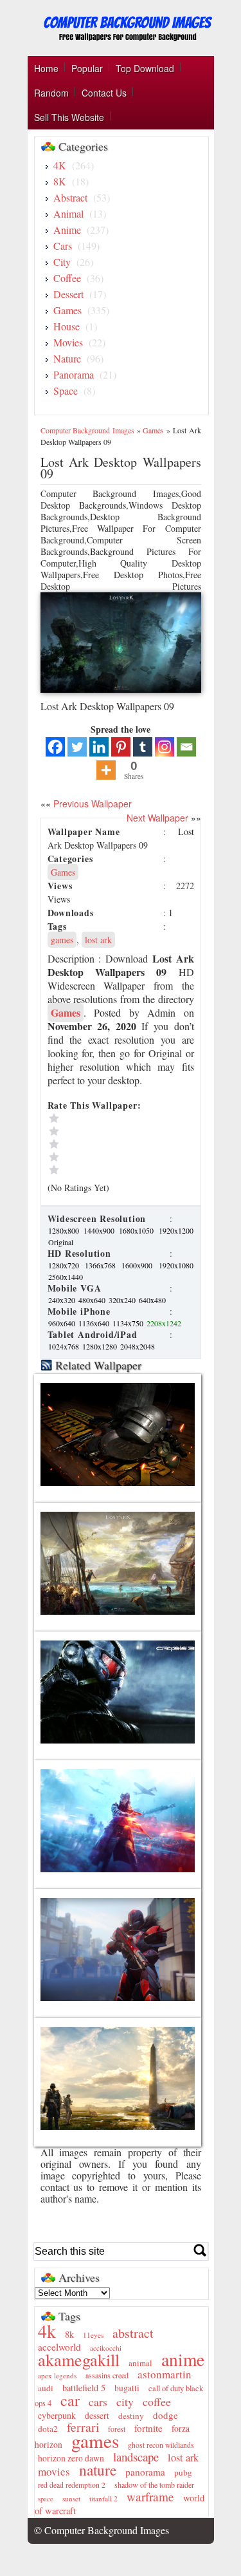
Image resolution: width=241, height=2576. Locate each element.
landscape (136, 2457)
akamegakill (79, 2359)
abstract (133, 2333)
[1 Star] (105, 1170)
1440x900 (101, 1230)
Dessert (68, 294)
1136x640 (95, 1323)
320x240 (123, 1300)
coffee (157, 2402)
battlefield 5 (84, 2388)
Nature (67, 358)
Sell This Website (69, 117)
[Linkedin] (99, 747)
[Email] (186, 747)
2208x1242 (164, 1323)
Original (61, 1242)
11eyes (93, 2335)
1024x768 (65, 1346)
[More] (106, 770)
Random (51, 93)
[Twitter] (77, 747)
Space (66, 390)
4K (60, 165)
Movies (68, 342)
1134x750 (129, 1323)
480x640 (93, 1300)
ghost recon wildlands (161, 2445)
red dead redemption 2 (72, 2485)
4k (47, 2331)
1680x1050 (138, 1230)
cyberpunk (57, 2415)
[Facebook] (55, 747)
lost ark (98, 940)
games (62, 940)
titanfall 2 (103, 2498)
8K (60, 181)
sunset (71, 2498)
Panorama (74, 374)
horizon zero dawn (71, 2458)
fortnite (148, 2428)
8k (69, 2334)
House (67, 326)
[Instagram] (165, 747)
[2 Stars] (105, 1157)
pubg (183, 2472)
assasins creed (107, 2375)
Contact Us (104, 93)
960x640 (63, 1323)
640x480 (152, 1300)
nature (98, 2470)
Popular (87, 68)
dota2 (48, 2429)
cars (98, 2402)
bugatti (127, 2388)
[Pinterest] (121, 747)
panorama (145, 2472)
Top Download (145, 68)
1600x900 (139, 1265)
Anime (67, 230)
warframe (150, 2496)
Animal (68, 213)
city (125, 2402)
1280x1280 (101, 1346)
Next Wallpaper (157, 818)
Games (67, 310)
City (62, 262)
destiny (131, 2416)
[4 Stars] (105, 1131)
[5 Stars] (105, 1118)
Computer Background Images (87, 430)
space (46, 2499)
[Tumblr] (143, 747)
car (70, 2400)
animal (140, 2363)
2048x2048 (138, 1346)
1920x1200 (176, 1230)
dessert (97, 2416)
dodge (165, 2415)
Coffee (67, 278)
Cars (63, 246)
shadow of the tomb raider (154, 2485)
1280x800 (65, 1230)
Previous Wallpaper (91, 804)
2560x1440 (66, 1277)
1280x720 (66, 1265)
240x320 (63, 1300)
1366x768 (103, 1265)
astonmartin (165, 2374)
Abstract (70, 197)
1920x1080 (176, 1265)
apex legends (57, 2375)
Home (46, 68)
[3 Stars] (105, 1144)
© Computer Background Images (102, 2530)
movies (54, 2471)
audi (46, 2388)
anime (183, 2359)
